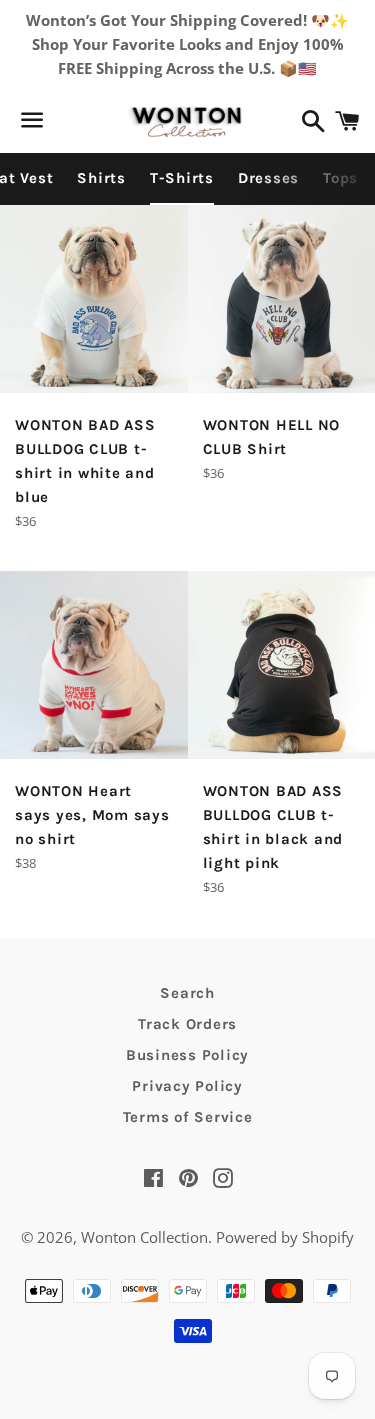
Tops (340, 178)
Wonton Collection (144, 1237)
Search (187, 993)
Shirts (101, 178)
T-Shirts (182, 178)
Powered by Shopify (285, 1237)
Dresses (268, 178)
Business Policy (187, 1055)
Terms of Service (188, 1117)
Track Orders (187, 1024)
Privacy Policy (187, 1086)
